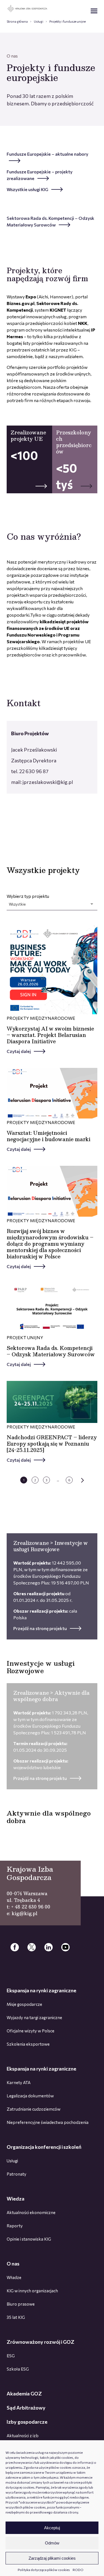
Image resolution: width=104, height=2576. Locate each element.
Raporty (15, 2226)
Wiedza (16, 2199)
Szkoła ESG (18, 2369)
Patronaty (17, 2174)
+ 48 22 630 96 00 (31, 1907)
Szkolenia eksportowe (28, 2044)
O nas (13, 2264)
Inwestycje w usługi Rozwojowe (41, 1667)
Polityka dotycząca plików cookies (44, 2570)
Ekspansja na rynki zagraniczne (41, 1990)
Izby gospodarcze (27, 2422)
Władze (14, 2277)
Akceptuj (52, 2528)
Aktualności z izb (23, 2436)
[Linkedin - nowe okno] (49, 1947)
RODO (78, 2570)
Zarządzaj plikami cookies (52, 2558)
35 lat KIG (16, 2317)
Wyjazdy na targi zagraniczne (34, 2017)
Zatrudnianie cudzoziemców (34, 2109)
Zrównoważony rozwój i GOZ (40, 2342)
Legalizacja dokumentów (30, 2096)
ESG (11, 2356)
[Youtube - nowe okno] (65, 1947)
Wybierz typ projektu (28, 900)
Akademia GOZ (24, 2394)
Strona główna (17, 21)
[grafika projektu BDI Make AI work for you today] (52, 969)
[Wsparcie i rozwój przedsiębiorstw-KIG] (52, 1094)
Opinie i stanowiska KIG (29, 2239)
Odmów (52, 2543)
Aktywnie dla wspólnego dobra (49, 1817)
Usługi (39, 21)
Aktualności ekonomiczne (31, 2212)
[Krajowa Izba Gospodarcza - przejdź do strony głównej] (27, 9)
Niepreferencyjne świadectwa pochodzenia (48, 2122)
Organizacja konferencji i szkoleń (44, 2147)
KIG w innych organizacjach (32, 2291)
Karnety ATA (19, 2082)
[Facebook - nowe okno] (15, 1947)
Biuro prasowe (21, 2304)
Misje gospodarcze (24, 2004)
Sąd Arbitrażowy (26, 2408)
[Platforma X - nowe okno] (32, 1947)
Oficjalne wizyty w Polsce (31, 2031)
